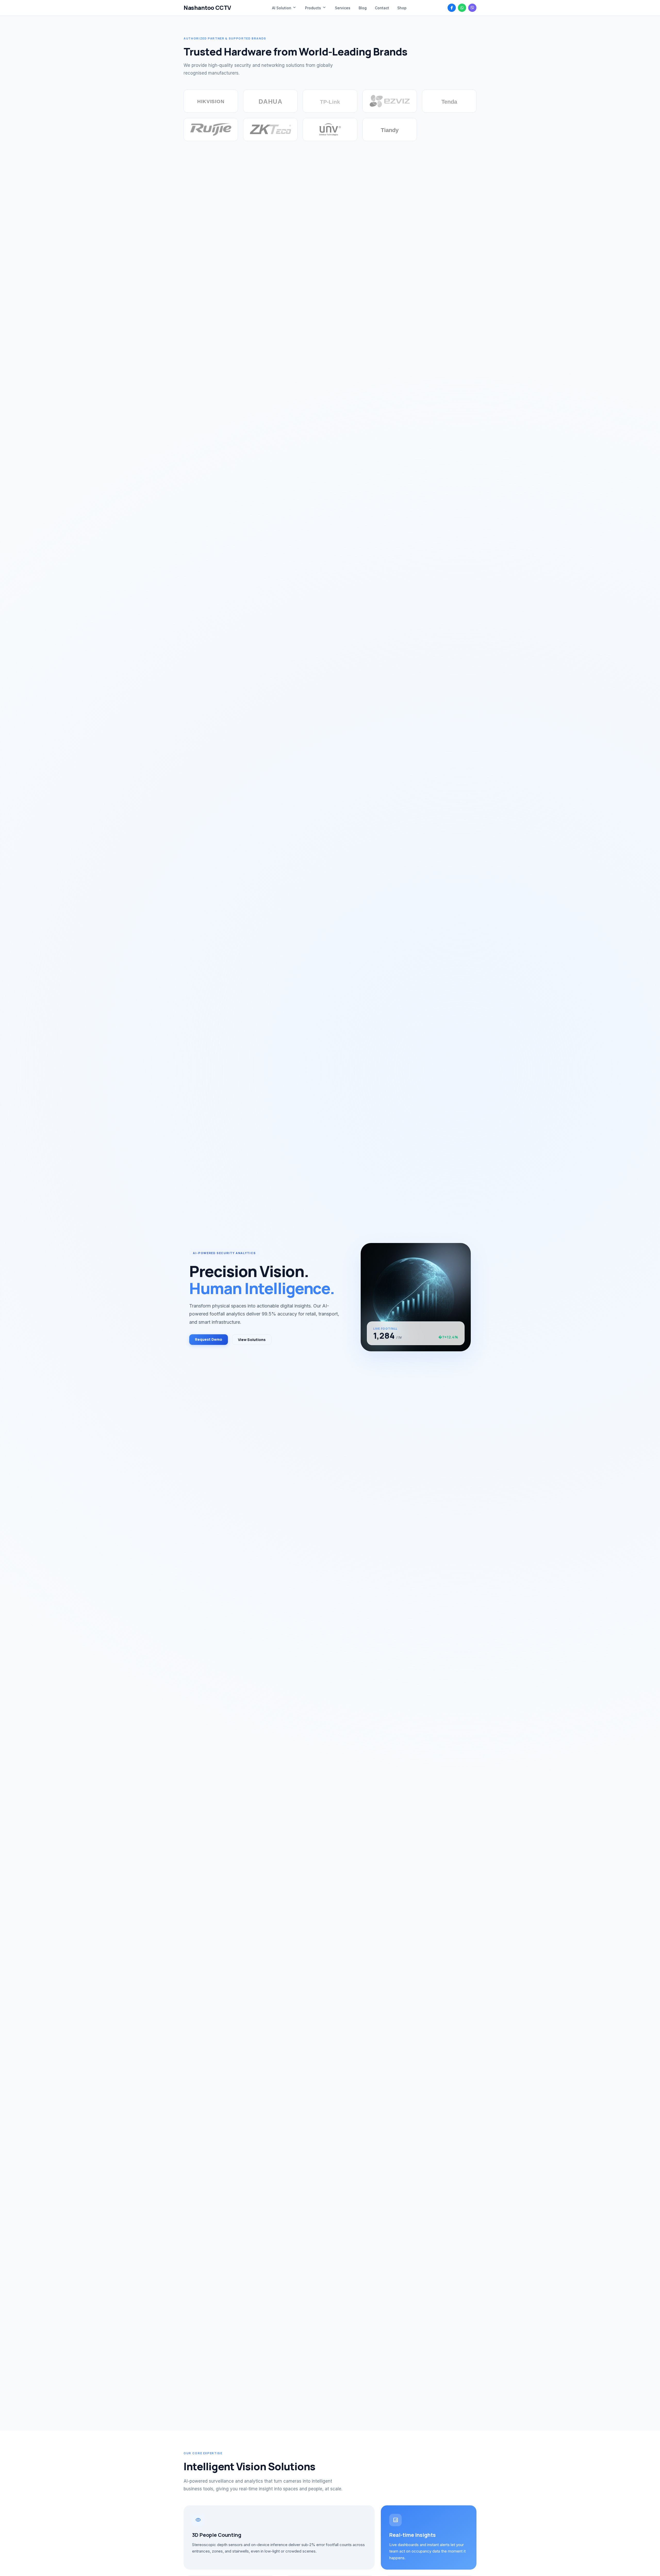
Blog (363, 8)
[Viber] (472, 8)
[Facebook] (452, 8)
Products (316, 8)
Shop (402, 8)
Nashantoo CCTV (207, 8)
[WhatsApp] (462, 8)
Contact (382, 8)
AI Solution (284, 8)
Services (343, 8)
